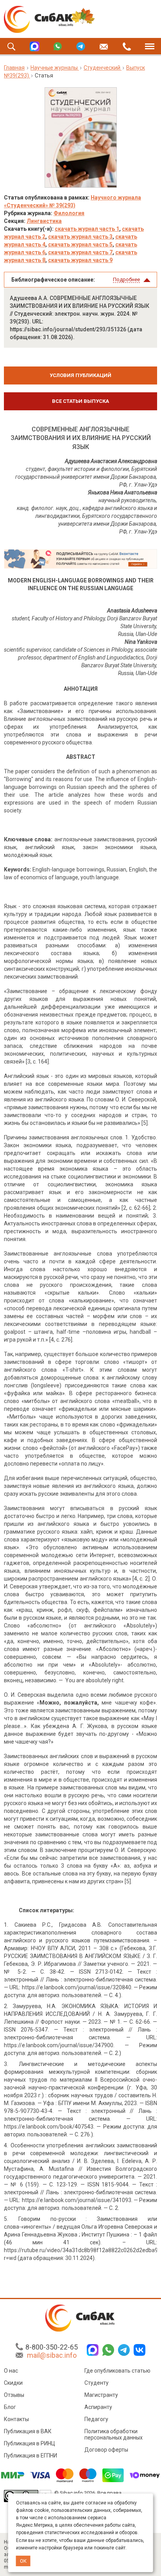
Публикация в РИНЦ (30, 2443)
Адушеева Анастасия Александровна (111, 461)
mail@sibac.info (52, 2355)
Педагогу (96, 2419)
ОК (23, 2561)
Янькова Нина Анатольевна (123, 492)
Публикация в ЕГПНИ (30, 2456)
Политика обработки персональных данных (114, 2434)
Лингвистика (44, 221)
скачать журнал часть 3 (80, 237)
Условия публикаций (80, 375)
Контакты (16, 2419)
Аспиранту (98, 2407)
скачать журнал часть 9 (80, 260)
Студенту (97, 2383)
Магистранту (101, 2395)
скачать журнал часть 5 (80, 244)
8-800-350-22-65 (52, 2347)
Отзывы (14, 2395)
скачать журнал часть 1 (87, 229)
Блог (10, 2407)
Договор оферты (106, 2450)
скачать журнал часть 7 (80, 252)
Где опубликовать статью (117, 2371)
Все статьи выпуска (80, 401)
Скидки (13, 2383)
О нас (11, 2371)
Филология (69, 213)
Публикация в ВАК (28, 2431)
